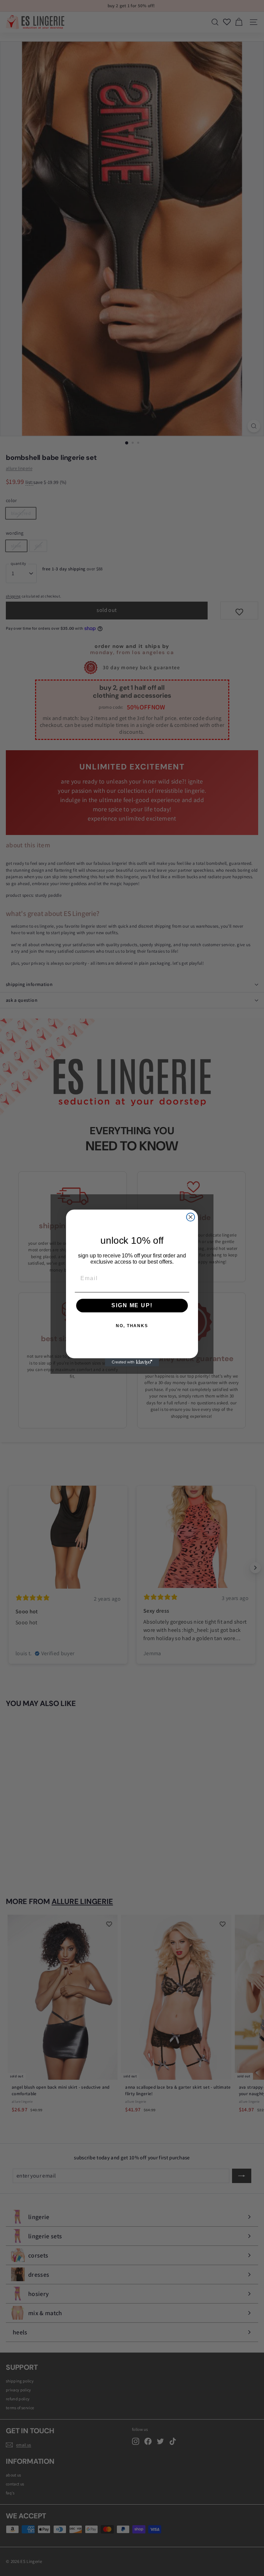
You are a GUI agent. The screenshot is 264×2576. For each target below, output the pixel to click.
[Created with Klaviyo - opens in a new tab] (132, 1362)
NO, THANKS (132, 1326)
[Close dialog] (191, 1217)
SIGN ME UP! (132, 1306)
